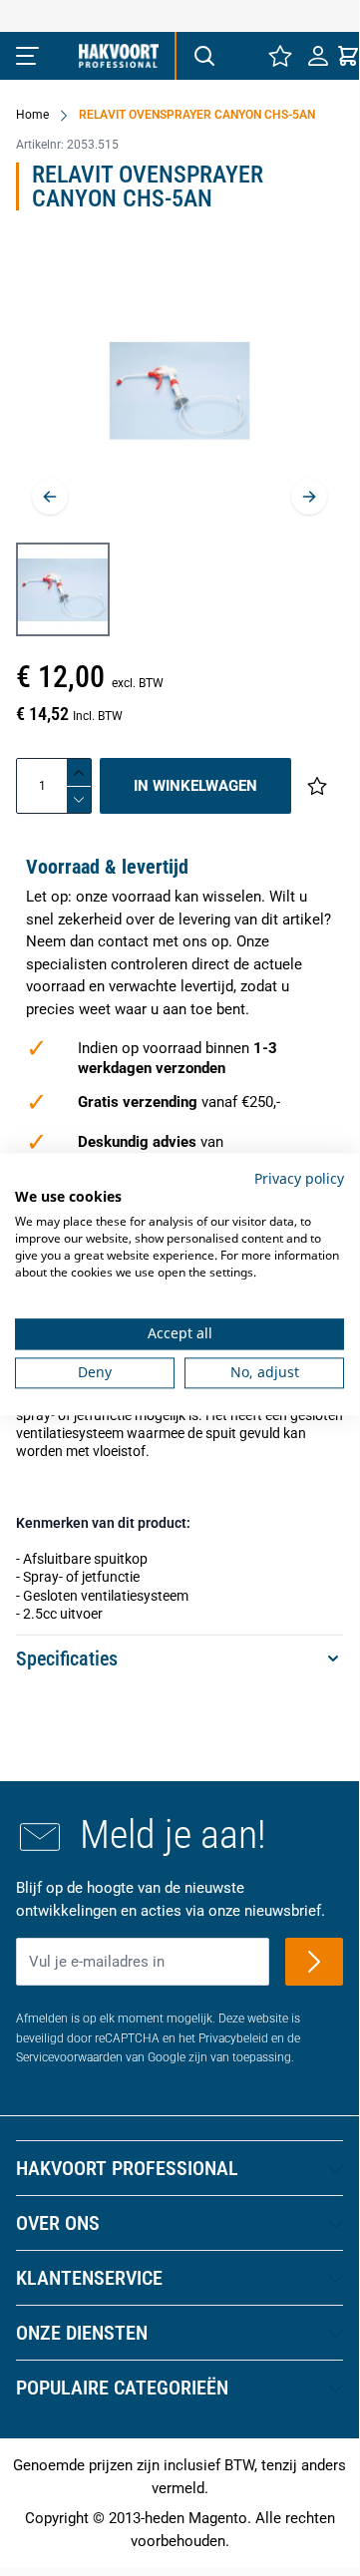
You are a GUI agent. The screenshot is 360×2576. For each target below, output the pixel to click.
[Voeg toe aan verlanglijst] (317, 786)
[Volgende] (309, 497)
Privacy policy (299, 1178)
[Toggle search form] (203, 56)
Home (32, 115)
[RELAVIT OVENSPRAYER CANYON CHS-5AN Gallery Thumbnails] (63, 589)
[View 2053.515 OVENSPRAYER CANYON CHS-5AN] (63, 589)
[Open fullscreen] (180, 390)
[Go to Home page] (119, 56)
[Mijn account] (318, 56)
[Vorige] (50, 497)
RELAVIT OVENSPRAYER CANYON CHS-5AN (197, 115)
